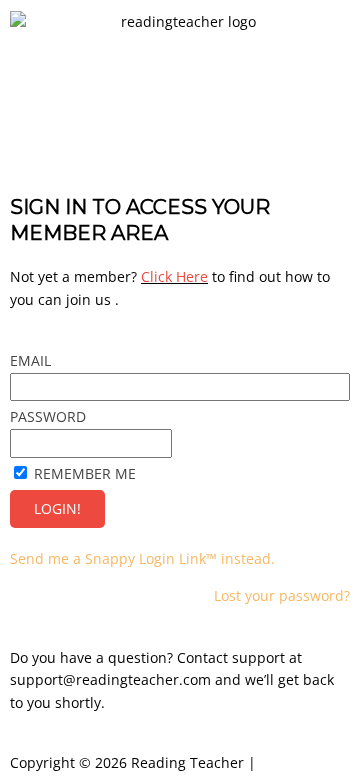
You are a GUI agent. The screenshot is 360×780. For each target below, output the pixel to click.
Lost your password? (282, 595)
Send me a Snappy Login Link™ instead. (142, 558)
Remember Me (85, 473)
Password (48, 416)
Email (30, 360)
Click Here (174, 276)
